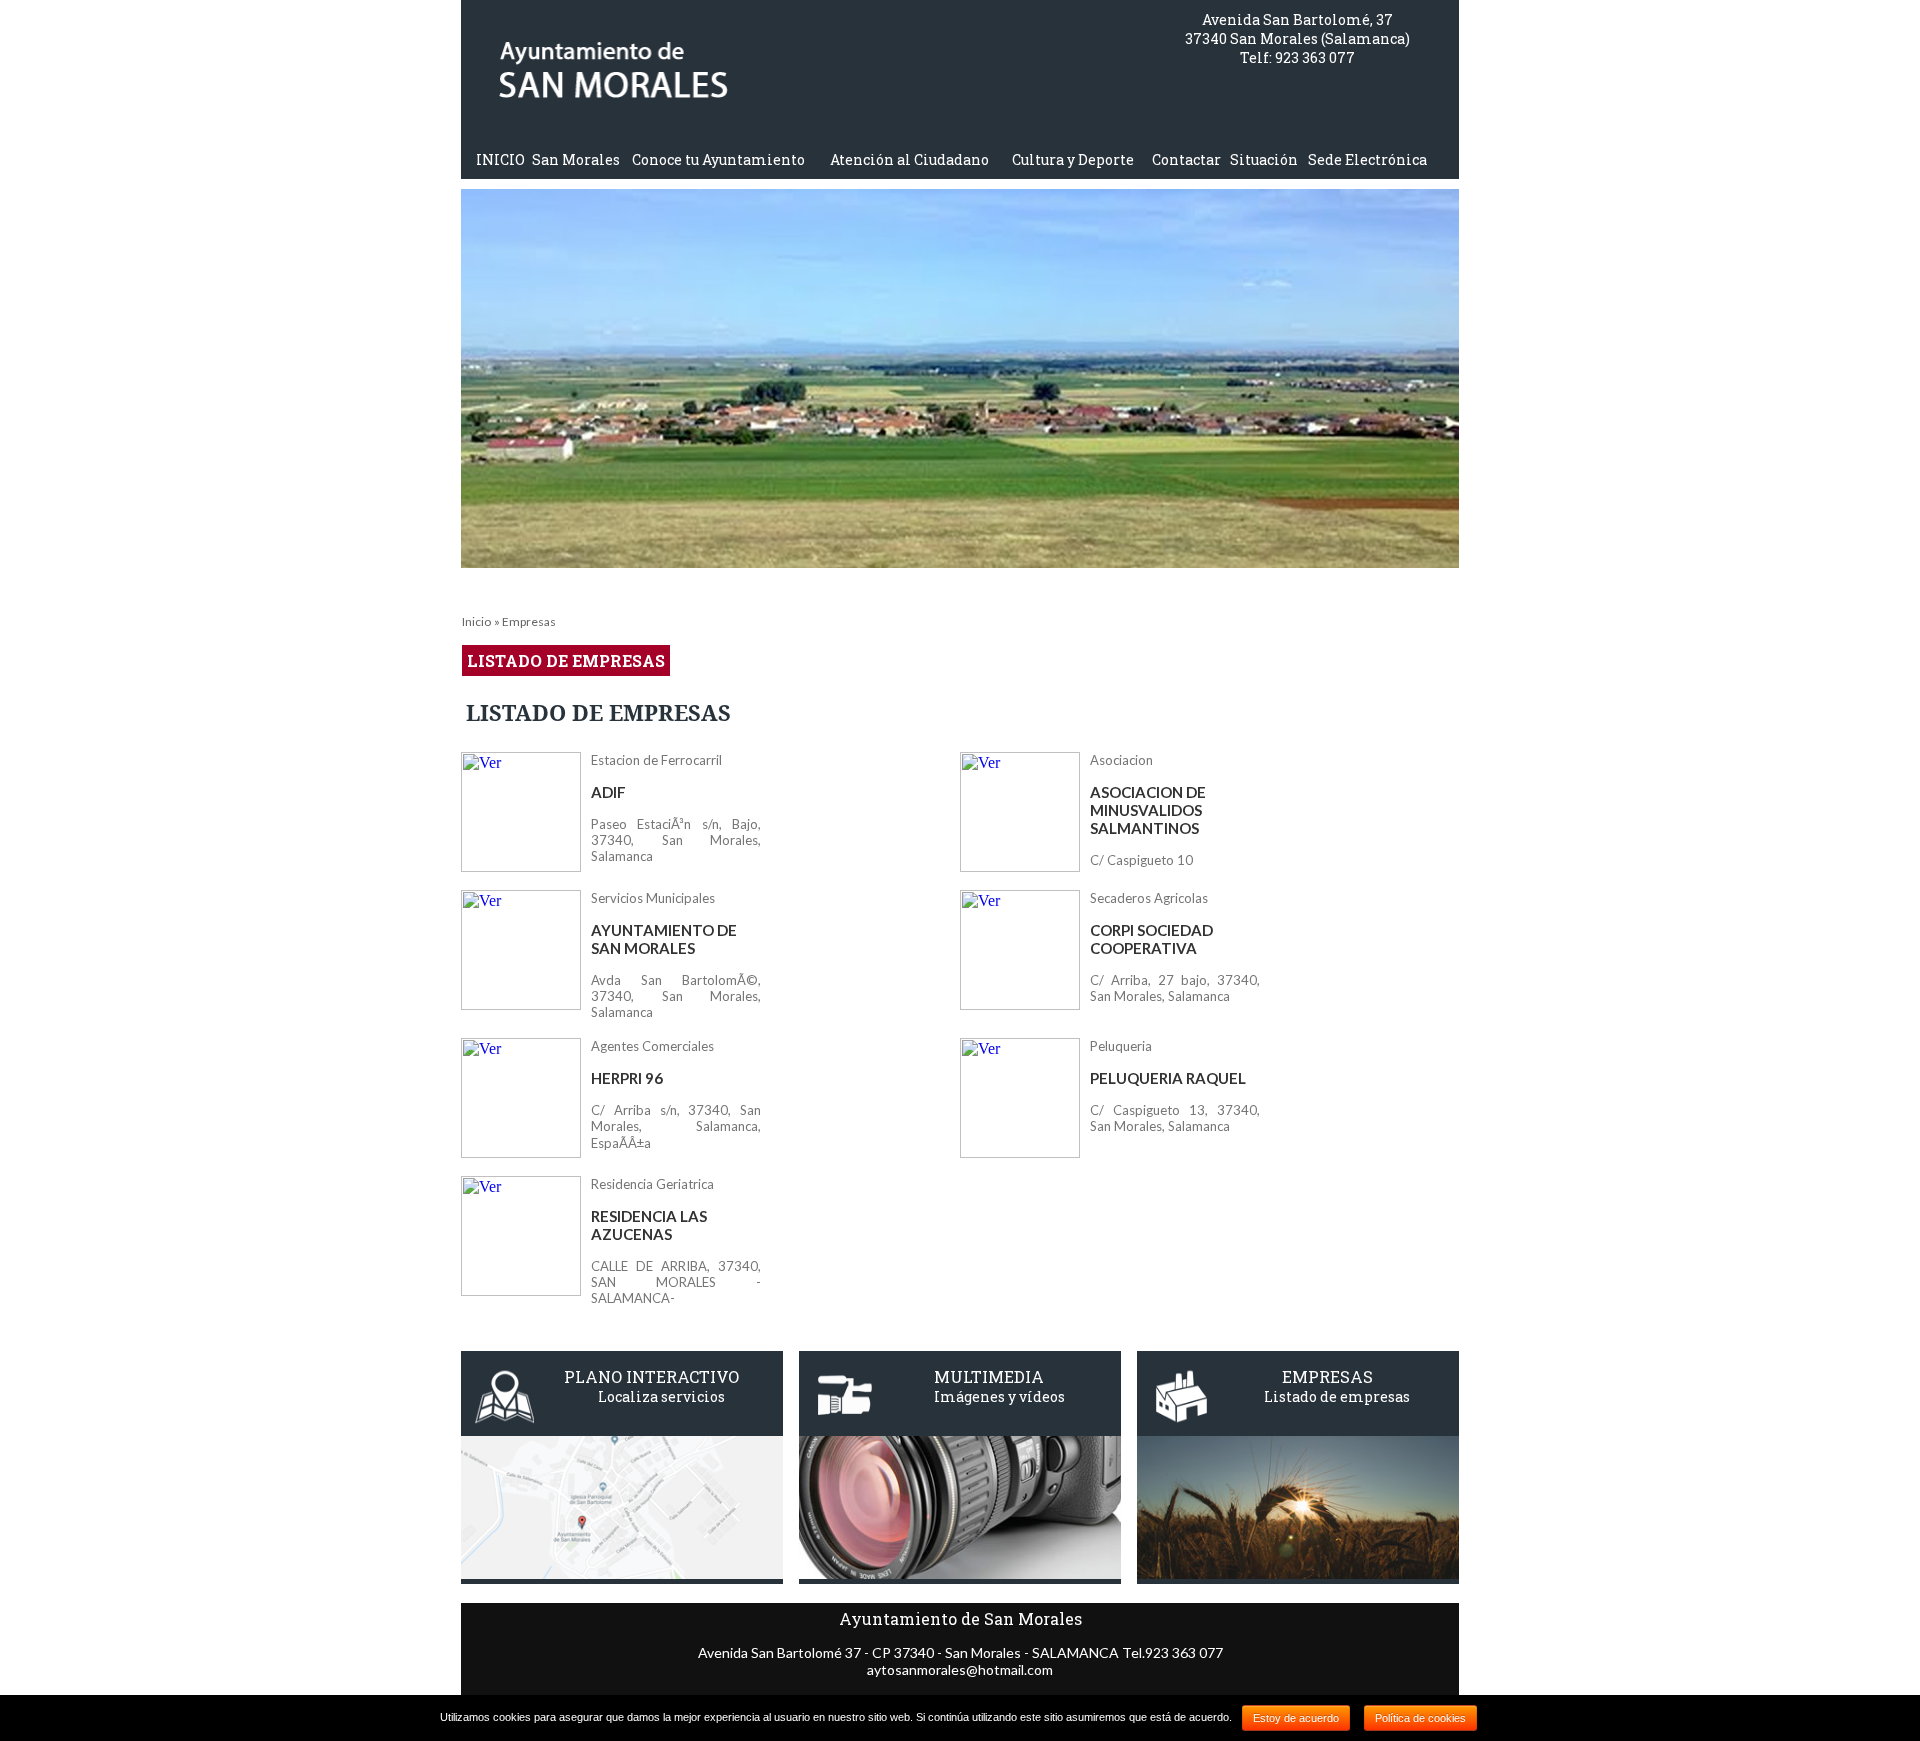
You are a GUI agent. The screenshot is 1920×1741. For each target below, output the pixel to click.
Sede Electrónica (1367, 159)
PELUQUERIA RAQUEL (1168, 1078)
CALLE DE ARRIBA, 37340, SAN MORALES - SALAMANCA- (676, 1282)
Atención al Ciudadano (909, 159)
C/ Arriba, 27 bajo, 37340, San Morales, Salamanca (1175, 988)
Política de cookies (1420, 1718)
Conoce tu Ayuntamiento (718, 159)
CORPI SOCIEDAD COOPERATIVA (1151, 939)
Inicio (476, 621)
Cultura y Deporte (1073, 159)
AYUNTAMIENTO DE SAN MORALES (664, 939)
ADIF (608, 792)
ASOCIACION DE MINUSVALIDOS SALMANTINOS (1148, 810)
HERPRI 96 (627, 1078)
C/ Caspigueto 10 (1141, 860)
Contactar (1186, 159)
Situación (1264, 159)
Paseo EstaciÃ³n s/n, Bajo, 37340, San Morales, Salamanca (676, 840)
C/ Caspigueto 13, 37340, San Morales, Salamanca (1175, 1118)
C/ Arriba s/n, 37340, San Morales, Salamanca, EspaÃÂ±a (676, 1126)
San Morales (576, 159)
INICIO (500, 159)
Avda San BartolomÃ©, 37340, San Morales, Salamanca (676, 996)
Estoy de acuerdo (1296, 1718)
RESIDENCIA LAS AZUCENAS (649, 1225)
